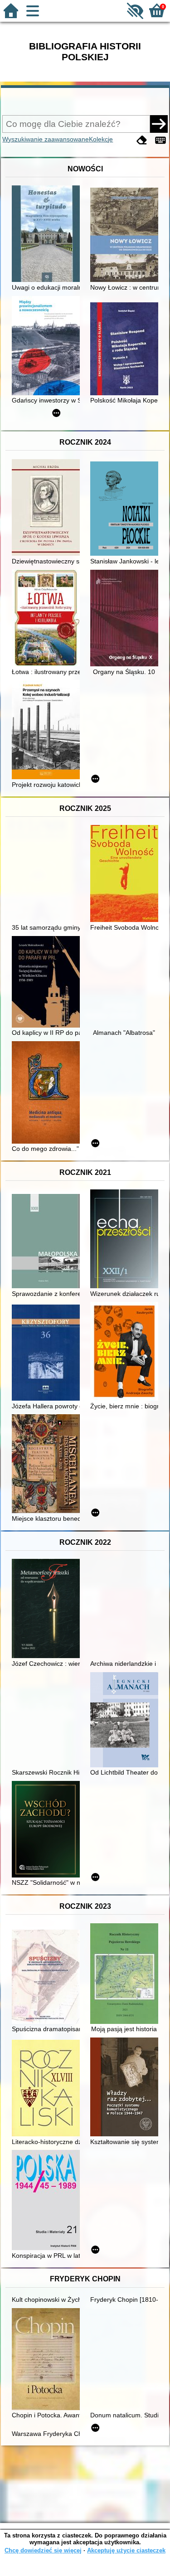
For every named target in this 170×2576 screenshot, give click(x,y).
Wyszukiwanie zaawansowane (46, 139)
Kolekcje (101, 139)
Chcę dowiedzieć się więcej (43, 2550)
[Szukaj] (159, 124)
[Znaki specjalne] (160, 140)
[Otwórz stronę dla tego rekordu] (48, 235)
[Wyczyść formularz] (142, 140)
